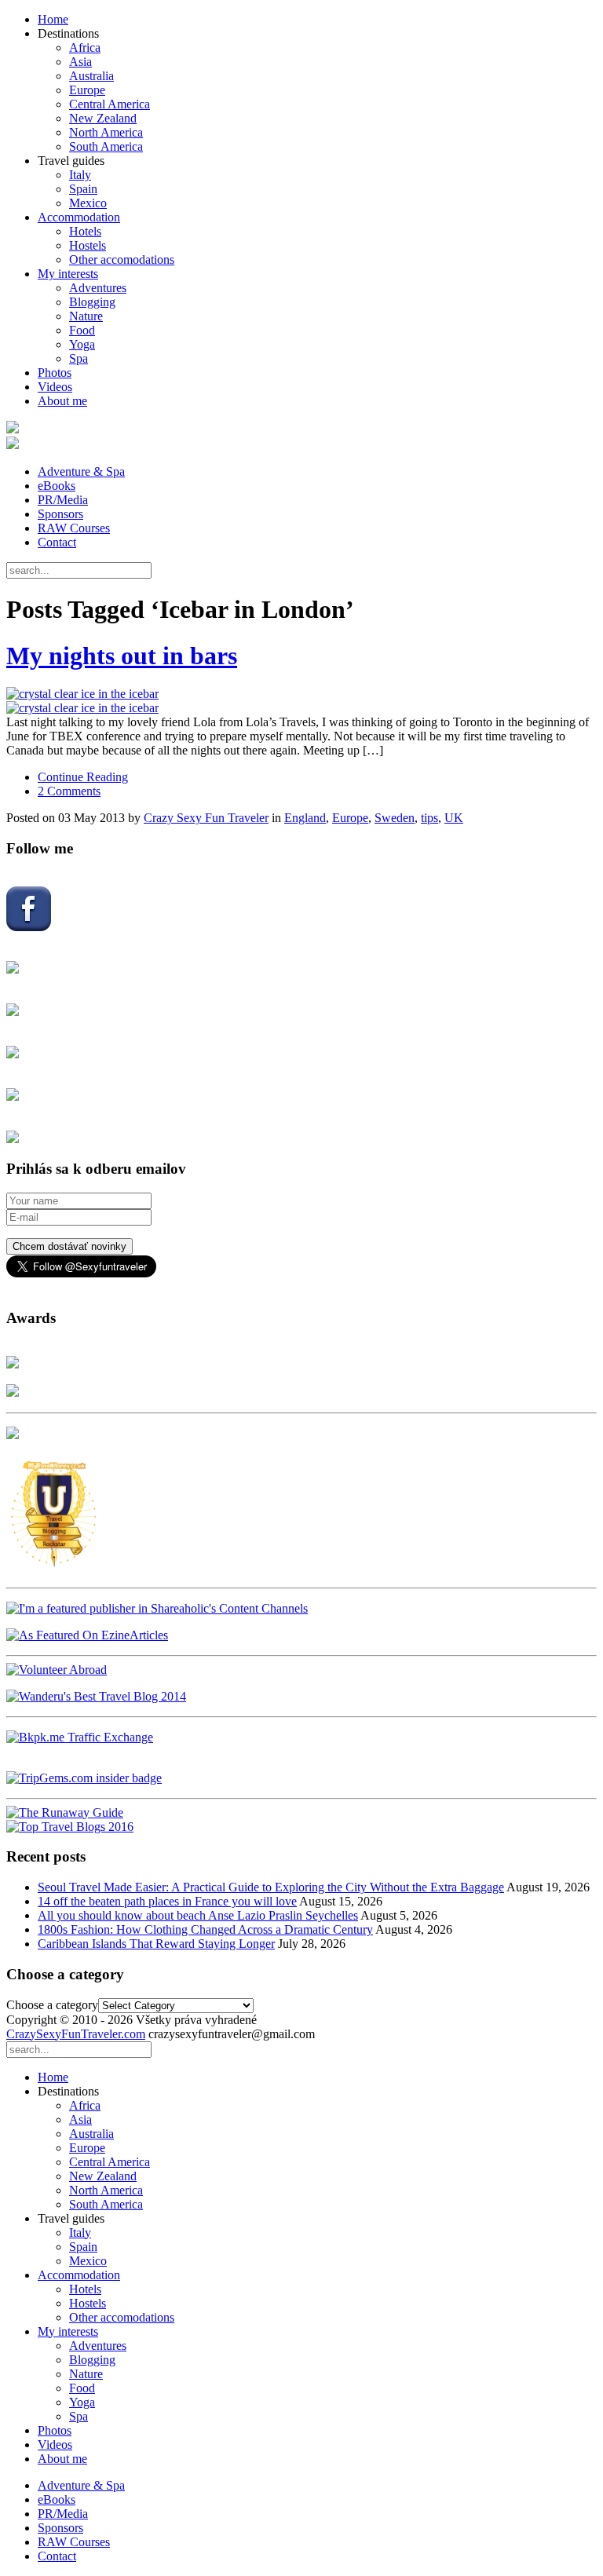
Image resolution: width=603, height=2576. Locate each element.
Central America (110, 104)
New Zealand (103, 118)
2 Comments (69, 791)
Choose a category (52, 2005)
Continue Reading (83, 777)
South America (106, 146)
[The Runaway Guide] (65, 1812)
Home (53, 19)
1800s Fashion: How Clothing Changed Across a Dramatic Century (205, 1929)
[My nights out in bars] (301, 701)
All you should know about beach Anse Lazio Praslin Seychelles (198, 1915)
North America (106, 132)
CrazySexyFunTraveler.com (76, 2034)
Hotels (85, 231)
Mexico (88, 203)
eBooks (57, 486)
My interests (68, 274)
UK (454, 818)
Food (82, 330)
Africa (85, 48)
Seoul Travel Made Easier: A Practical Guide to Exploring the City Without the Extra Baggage (271, 1887)
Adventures (98, 288)
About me (62, 401)
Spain (83, 189)
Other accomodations (122, 259)
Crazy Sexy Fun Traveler (206, 818)
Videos (55, 387)
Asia (80, 62)
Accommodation (79, 217)
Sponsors (60, 514)
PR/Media (63, 500)
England (305, 818)
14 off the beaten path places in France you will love (167, 1901)
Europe (87, 90)
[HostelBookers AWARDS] (13, 1364)
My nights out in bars (122, 656)
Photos (55, 373)
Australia (91, 76)
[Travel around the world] (80, 1737)
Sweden (395, 818)
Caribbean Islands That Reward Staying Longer (156, 1944)
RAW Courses (74, 528)
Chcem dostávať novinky (69, 1246)
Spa (79, 358)
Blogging (92, 302)
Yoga (82, 344)
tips (429, 818)
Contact (57, 542)
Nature (86, 316)
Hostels (88, 245)
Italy (80, 175)
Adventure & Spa (81, 471)
